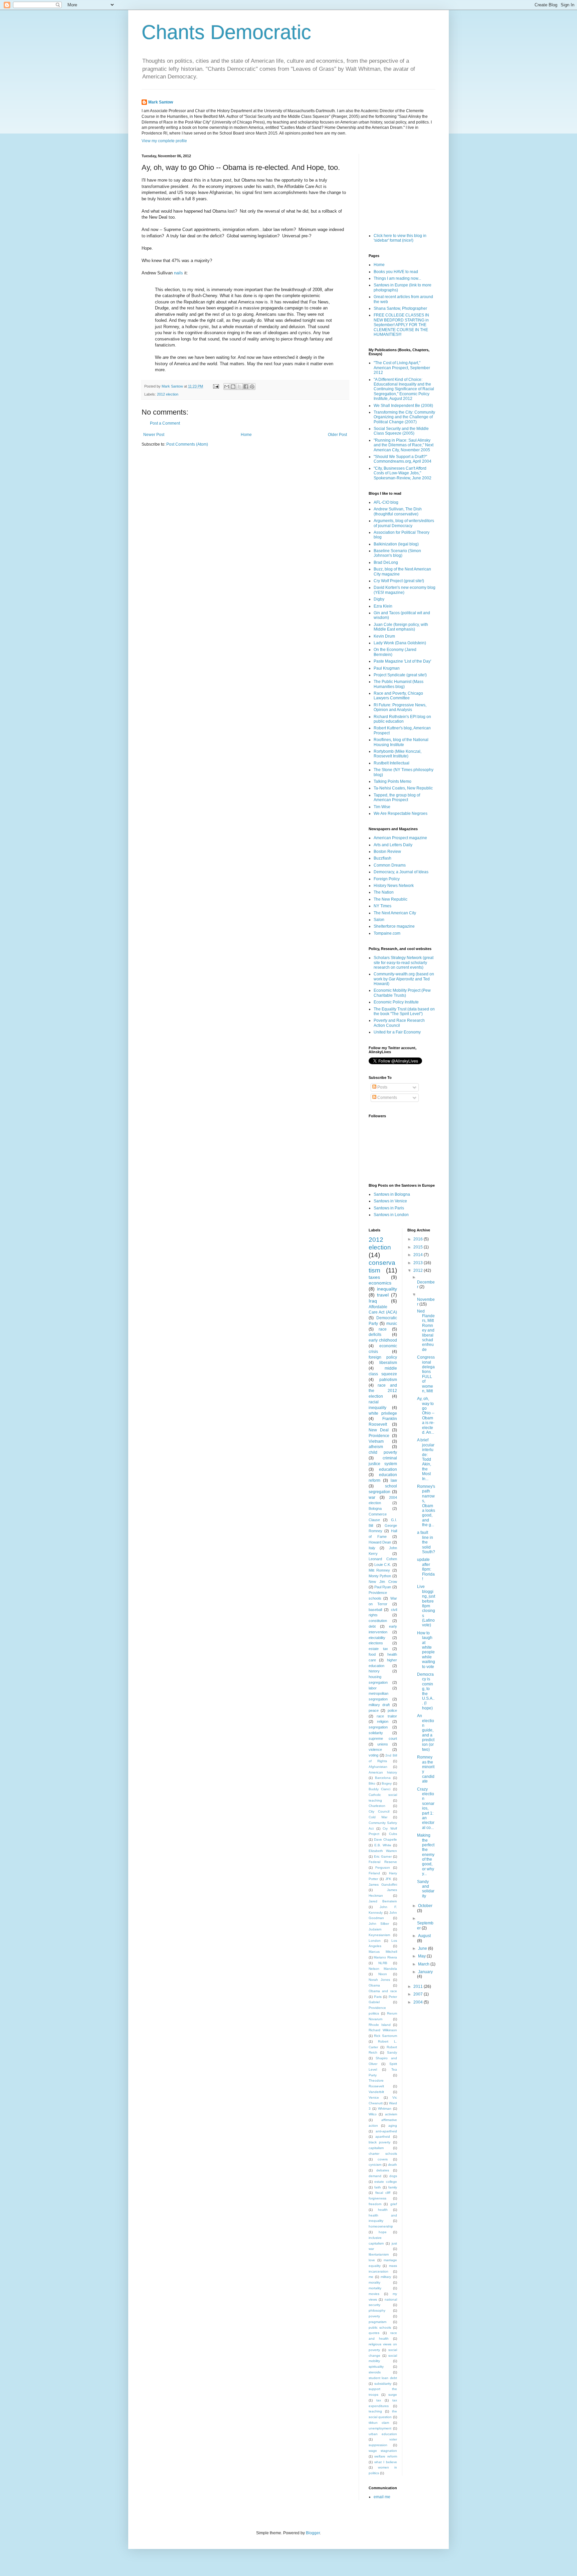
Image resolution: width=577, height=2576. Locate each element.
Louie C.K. (383, 1565)
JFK (388, 1879)
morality (374, 2282)
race (383, 1329)
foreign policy (383, 1357)
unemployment (380, 2428)
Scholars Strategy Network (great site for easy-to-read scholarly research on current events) (404, 963)
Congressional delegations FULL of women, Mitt (426, 1374)
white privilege (383, 1413)
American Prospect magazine (400, 838)
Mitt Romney (379, 1570)
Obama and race (383, 1991)
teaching (375, 2411)
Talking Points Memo (393, 781)
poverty (374, 2316)
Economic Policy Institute (396, 1002)
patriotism (388, 1380)
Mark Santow (161, 102)
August (424, 1936)
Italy (372, 1548)
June (423, 1948)
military (386, 2277)
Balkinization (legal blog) (396, 544)
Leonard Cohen (383, 1559)
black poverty (379, 2142)
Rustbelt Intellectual (392, 763)
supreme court (383, 1738)
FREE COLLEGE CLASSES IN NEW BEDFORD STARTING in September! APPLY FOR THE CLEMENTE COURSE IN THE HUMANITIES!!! (401, 325)
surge (393, 2395)
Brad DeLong (386, 562)
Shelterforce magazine (394, 926)
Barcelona (383, 1778)
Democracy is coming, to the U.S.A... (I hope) (426, 1691)
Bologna (375, 1508)
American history (383, 1772)
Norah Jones (379, 1980)
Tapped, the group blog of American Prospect (397, 797)
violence (375, 1749)
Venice (374, 2097)
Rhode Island (380, 2025)
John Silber (379, 1924)
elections (376, 1643)
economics (380, 1283)
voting (373, 1755)
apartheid (383, 2137)
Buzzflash (382, 858)
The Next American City (395, 913)
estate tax (378, 1649)
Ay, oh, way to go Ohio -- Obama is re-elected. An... (426, 1416)
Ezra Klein (383, 606)
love (372, 2260)
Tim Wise (382, 807)
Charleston (377, 1806)
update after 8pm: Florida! (426, 1569)
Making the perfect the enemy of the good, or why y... (426, 1854)
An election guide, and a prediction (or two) (426, 1733)
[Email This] (227, 387)
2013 (419, 1263)
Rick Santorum (385, 2036)
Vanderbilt (376, 2092)
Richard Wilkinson (383, 2030)
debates (383, 2170)
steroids (375, 2372)
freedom (375, 2204)
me (371, 2277)
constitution (378, 1621)
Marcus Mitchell (383, 1952)
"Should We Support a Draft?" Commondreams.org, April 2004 (403, 459)
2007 (419, 1994)
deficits (375, 1335)
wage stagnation (383, 2451)
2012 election (168, 394)
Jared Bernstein (383, 1901)
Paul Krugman (387, 668)
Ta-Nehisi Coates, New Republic (403, 788)
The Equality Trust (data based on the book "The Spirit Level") (404, 1011)
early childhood (383, 1340)
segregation (378, 1727)
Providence (379, 1436)
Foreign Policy (387, 879)
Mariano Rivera (385, 1957)
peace (374, 1710)
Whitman (385, 2109)
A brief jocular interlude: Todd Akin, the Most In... (426, 1459)
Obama (374, 1985)
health (383, 2210)
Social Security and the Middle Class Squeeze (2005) (401, 431)
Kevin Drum (384, 636)
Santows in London (391, 1215)
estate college (386, 2182)
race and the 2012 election (383, 1391)
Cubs (393, 1834)
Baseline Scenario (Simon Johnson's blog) (397, 553)
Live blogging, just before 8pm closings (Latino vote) (426, 1606)
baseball (375, 1610)
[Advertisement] (402, 187)
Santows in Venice (390, 1201)
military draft (379, 1705)
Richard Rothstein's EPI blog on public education (402, 719)
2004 (419, 2002)
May (422, 1956)
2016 (419, 1239)
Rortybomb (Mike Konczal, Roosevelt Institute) (398, 754)
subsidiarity (383, 2384)
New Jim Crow (383, 1582)
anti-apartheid (386, 2131)
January (425, 1972)
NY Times (382, 906)
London (375, 1941)
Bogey (387, 1783)
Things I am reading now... (397, 278)
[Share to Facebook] (246, 387)
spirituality (376, 2367)
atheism (376, 1447)
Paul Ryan (383, 1587)
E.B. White (383, 1845)
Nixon (383, 1974)
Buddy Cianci (379, 1789)
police (392, 1710)
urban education (383, 2434)
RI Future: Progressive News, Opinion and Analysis (400, 707)
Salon (379, 920)
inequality (387, 1289)
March (424, 1964)
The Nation (384, 892)
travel (383, 1295)
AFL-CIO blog (386, 502)
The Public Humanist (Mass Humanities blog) (399, 684)
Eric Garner (383, 1856)
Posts (382, 1087)
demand (375, 2176)
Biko (372, 1783)
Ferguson (383, 1867)
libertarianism (379, 2254)
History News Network (394, 886)
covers (383, 2159)
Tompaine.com (387, 933)
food (372, 1654)
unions (383, 1744)
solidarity (376, 1733)
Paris (378, 1997)
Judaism (375, 1929)
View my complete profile (164, 141)
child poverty (383, 1452)
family (393, 2187)
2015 (419, 1247)
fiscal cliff (383, 2193)
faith (378, 2187)
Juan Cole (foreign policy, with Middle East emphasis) (401, 627)
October (425, 1906)
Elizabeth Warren (383, 1851)
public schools (380, 2327)
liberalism (388, 1363)
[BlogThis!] (233, 387)
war (372, 1497)
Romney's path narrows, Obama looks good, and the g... (426, 1506)
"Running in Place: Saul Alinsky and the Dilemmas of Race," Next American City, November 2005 (404, 445)
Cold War (378, 1817)
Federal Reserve (383, 1862)
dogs (393, 2176)
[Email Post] (216, 386)
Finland (374, 1873)
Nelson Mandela (383, 1969)
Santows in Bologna (392, 1194)
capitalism (376, 2148)
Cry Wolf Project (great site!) (399, 581)
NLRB (383, 1963)
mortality (375, 2288)
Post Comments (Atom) (187, 444)
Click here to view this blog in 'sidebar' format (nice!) (400, 238)
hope (383, 2232)
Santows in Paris (389, 1208)
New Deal (379, 1430)
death (393, 2165)
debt (372, 1626)
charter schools (383, 2154)
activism (391, 2114)
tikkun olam (379, 2423)
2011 (419, 1986)
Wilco (373, 2114)
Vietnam (376, 1441)
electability (377, 1638)
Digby (379, 599)
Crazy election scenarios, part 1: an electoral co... (426, 1808)
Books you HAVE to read (396, 272)
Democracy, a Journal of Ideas (401, 872)
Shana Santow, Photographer (400, 308)
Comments (387, 1098)
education (388, 1469)
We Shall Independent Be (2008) (403, 406)
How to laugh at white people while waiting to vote (426, 1650)
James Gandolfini (383, 1885)
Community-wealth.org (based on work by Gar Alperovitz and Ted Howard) (404, 979)
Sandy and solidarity (426, 1889)
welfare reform (386, 2456)
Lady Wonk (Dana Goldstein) (400, 643)
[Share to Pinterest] (252, 387)
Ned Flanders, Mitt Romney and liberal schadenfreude (426, 1330)
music (392, 1324)
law (394, 1480)
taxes (374, 1277)
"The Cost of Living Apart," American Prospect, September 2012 (402, 368)
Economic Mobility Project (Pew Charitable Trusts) (402, 993)
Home (246, 435)
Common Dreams (390, 865)
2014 (419, 1255)
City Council (379, 1811)
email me (382, 2497)
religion (383, 1721)
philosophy (377, 2310)
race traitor (387, 1716)
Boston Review (387, 852)
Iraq (373, 1301)
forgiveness (377, 2198)
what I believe (386, 2462)
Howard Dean (380, 1542)
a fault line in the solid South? (426, 1542)
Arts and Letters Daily (393, 845)
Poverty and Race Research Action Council (399, 1023)
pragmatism (377, 2322)
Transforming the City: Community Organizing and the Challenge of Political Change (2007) (404, 417)
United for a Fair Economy (397, 1032)
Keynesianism (379, 1935)
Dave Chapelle (386, 1839)
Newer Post (154, 435)
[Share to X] (239, 387)
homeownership (381, 2226)
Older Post (337, 435)
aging (393, 2126)
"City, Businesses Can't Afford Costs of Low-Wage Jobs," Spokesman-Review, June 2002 (403, 473)
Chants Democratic (226, 32)
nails (178, 273)
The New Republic (391, 899)
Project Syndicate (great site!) (400, 675)
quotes (374, 2333)
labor (373, 1688)
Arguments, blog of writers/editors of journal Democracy (404, 523)
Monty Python (380, 1576)
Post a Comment (165, 423)
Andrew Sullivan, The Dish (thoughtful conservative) (398, 511)
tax (379, 2400)
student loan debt (383, 2378)
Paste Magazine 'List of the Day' (402, 661)
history (374, 1671)
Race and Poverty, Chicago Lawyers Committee (398, 696)
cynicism (375, 2165)
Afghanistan (378, 1767)
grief (394, 2204)
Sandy (392, 2052)
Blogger (313, 2533)
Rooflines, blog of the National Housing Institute (401, 742)
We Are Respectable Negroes (401, 813)
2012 (419, 1270)
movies (374, 2294)
